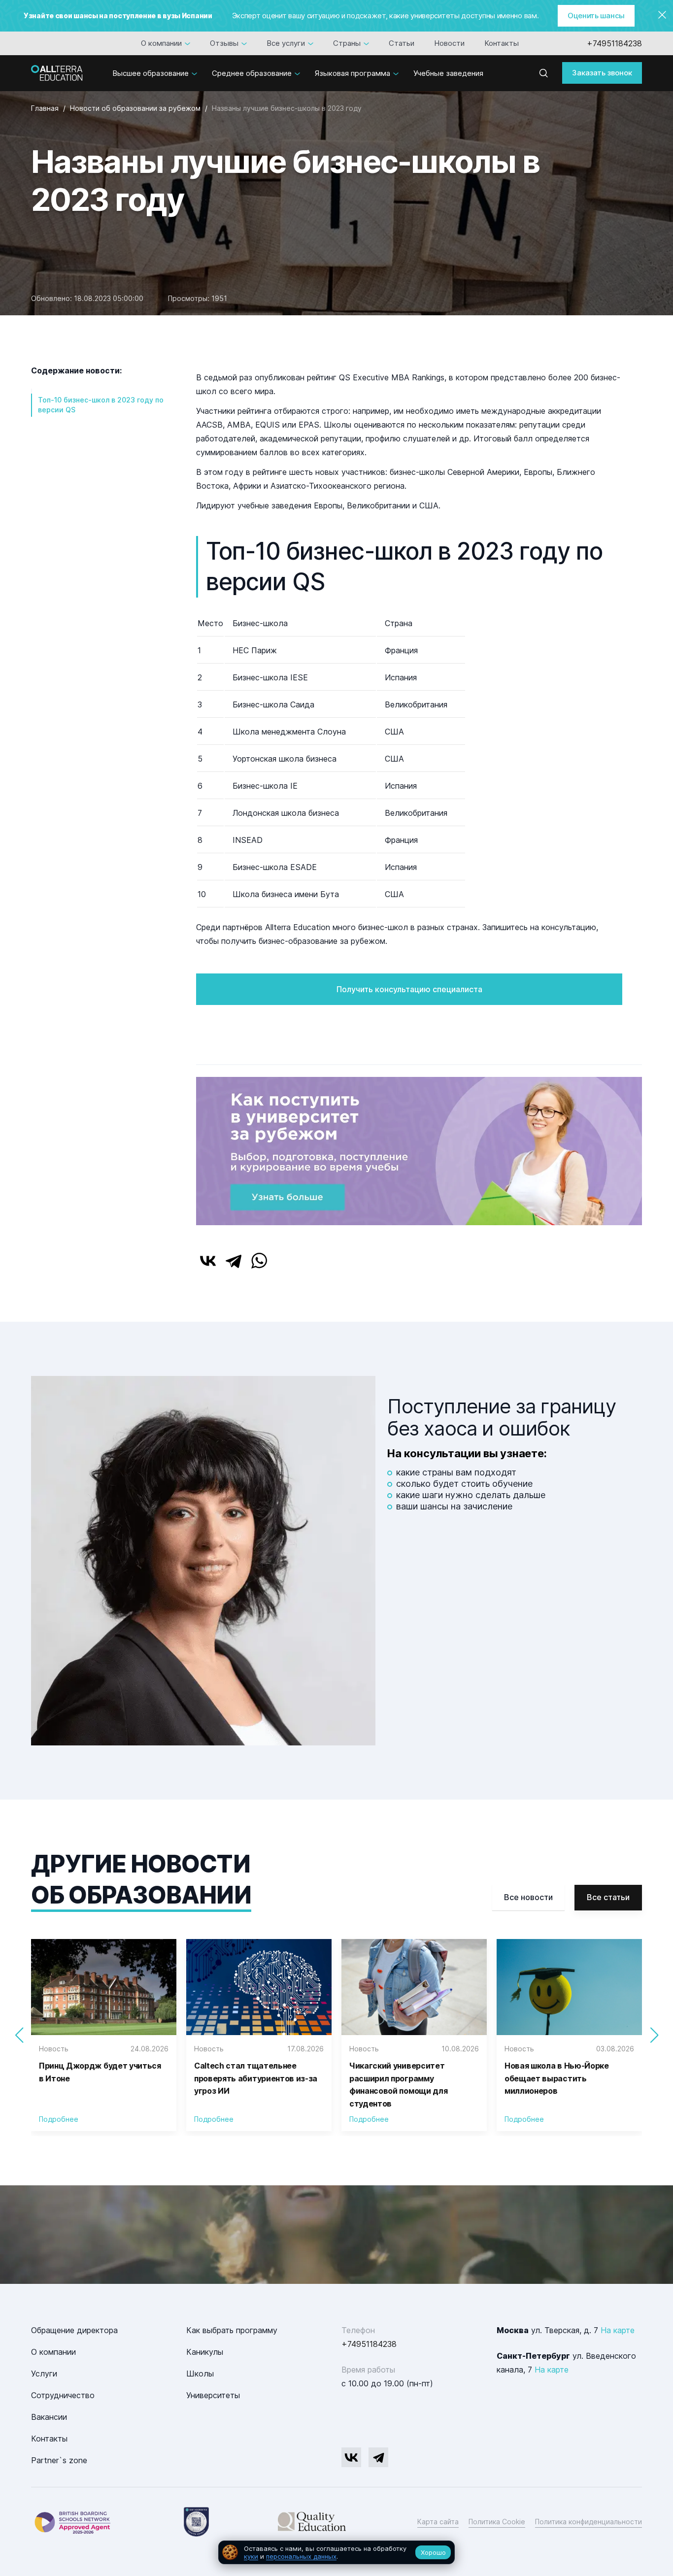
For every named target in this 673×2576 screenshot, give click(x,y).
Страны (347, 43)
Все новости (528, 1897)
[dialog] (336, 2553)
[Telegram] (234, 1261)
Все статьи (608, 1897)
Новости (449, 43)
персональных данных (301, 2556)
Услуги (44, 2374)
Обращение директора (74, 2330)
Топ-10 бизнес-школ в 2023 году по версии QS (101, 405)
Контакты (502, 43)
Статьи (402, 43)
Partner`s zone (59, 2460)
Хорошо (433, 2552)
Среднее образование (252, 73)
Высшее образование (151, 73)
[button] (654, 2035)
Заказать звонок (602, 73)
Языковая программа (353, 73)
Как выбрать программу (232, 2330)
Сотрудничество (63, 2395)
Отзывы (224, 43)
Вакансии (49, 2417)
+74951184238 (614, 43)
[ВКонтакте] (208, 1261)
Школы (200, 2374)
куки (251, 2556)
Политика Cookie (497, 2522)
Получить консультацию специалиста (409, 989)
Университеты (213, 2395)
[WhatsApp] (259, 1261)
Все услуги (286, 43)
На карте (618, 2330)
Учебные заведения (448, 73)
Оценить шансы (596, 16)
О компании (161, 43)
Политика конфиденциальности (589, 2522)
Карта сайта (438, 2522)
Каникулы (205, 2352)
